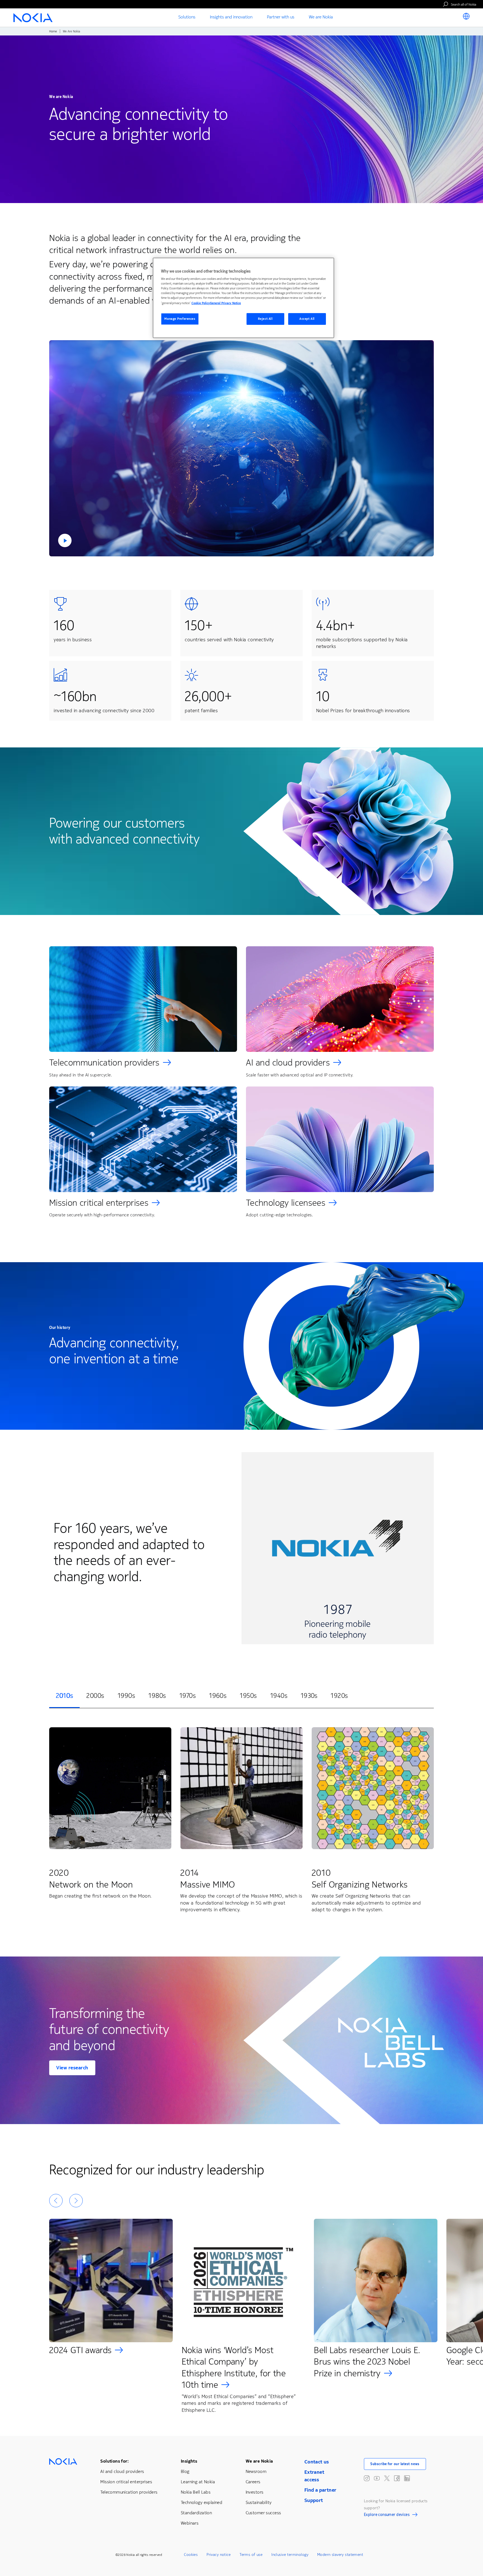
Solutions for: (114, 2461)
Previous (56, 2201)
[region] (243, 298)
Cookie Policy (201, 303)
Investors (255, 2492)
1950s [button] (248, 1696)
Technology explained (202, 2502)
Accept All (307, 319)
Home (53, 31)
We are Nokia (259, 2461)
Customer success (263, 2513)
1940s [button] (279, 1696)
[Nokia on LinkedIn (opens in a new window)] (407, 2478)
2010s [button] (64, 1696)
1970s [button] (188, 1696)
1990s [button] (126, 1696)
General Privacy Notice (225, 303)
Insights (189, 2461)
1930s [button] (309, 1696)
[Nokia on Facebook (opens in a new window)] (397, 2478)
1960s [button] (218, 1696)
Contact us (317, 2462)
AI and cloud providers (288, 1063)
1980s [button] (157, 1696)
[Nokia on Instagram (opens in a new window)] (367, 2478)
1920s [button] (339, 1696)
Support (314, 2500)
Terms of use (251, 2555)
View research (72, 2068)
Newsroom (256, 2471)
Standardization (196, 2513)
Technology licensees (286, 1203)
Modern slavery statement (340, 2555)
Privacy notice (219, 2555)
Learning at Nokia (198, 2482)
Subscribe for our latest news (395, 2464)
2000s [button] (95, 1696)
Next (76, 2201)
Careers (253, 2482)
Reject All (265, 319)
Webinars (190, 2523)
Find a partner (320, 2490)
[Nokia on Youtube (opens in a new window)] (377, 2478)
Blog (185, 2471)
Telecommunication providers (104, 1063)
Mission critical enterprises (99, 1203)
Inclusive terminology (290, 2555)
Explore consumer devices (387, 2515)
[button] (241, 448)
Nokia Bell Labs (196, 2492)
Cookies (191, 2555)
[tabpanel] (241, 1821)
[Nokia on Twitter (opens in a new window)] (387, 2478)
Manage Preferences (180, 319)
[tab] (64, 1696)
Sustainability (259, 2502)
